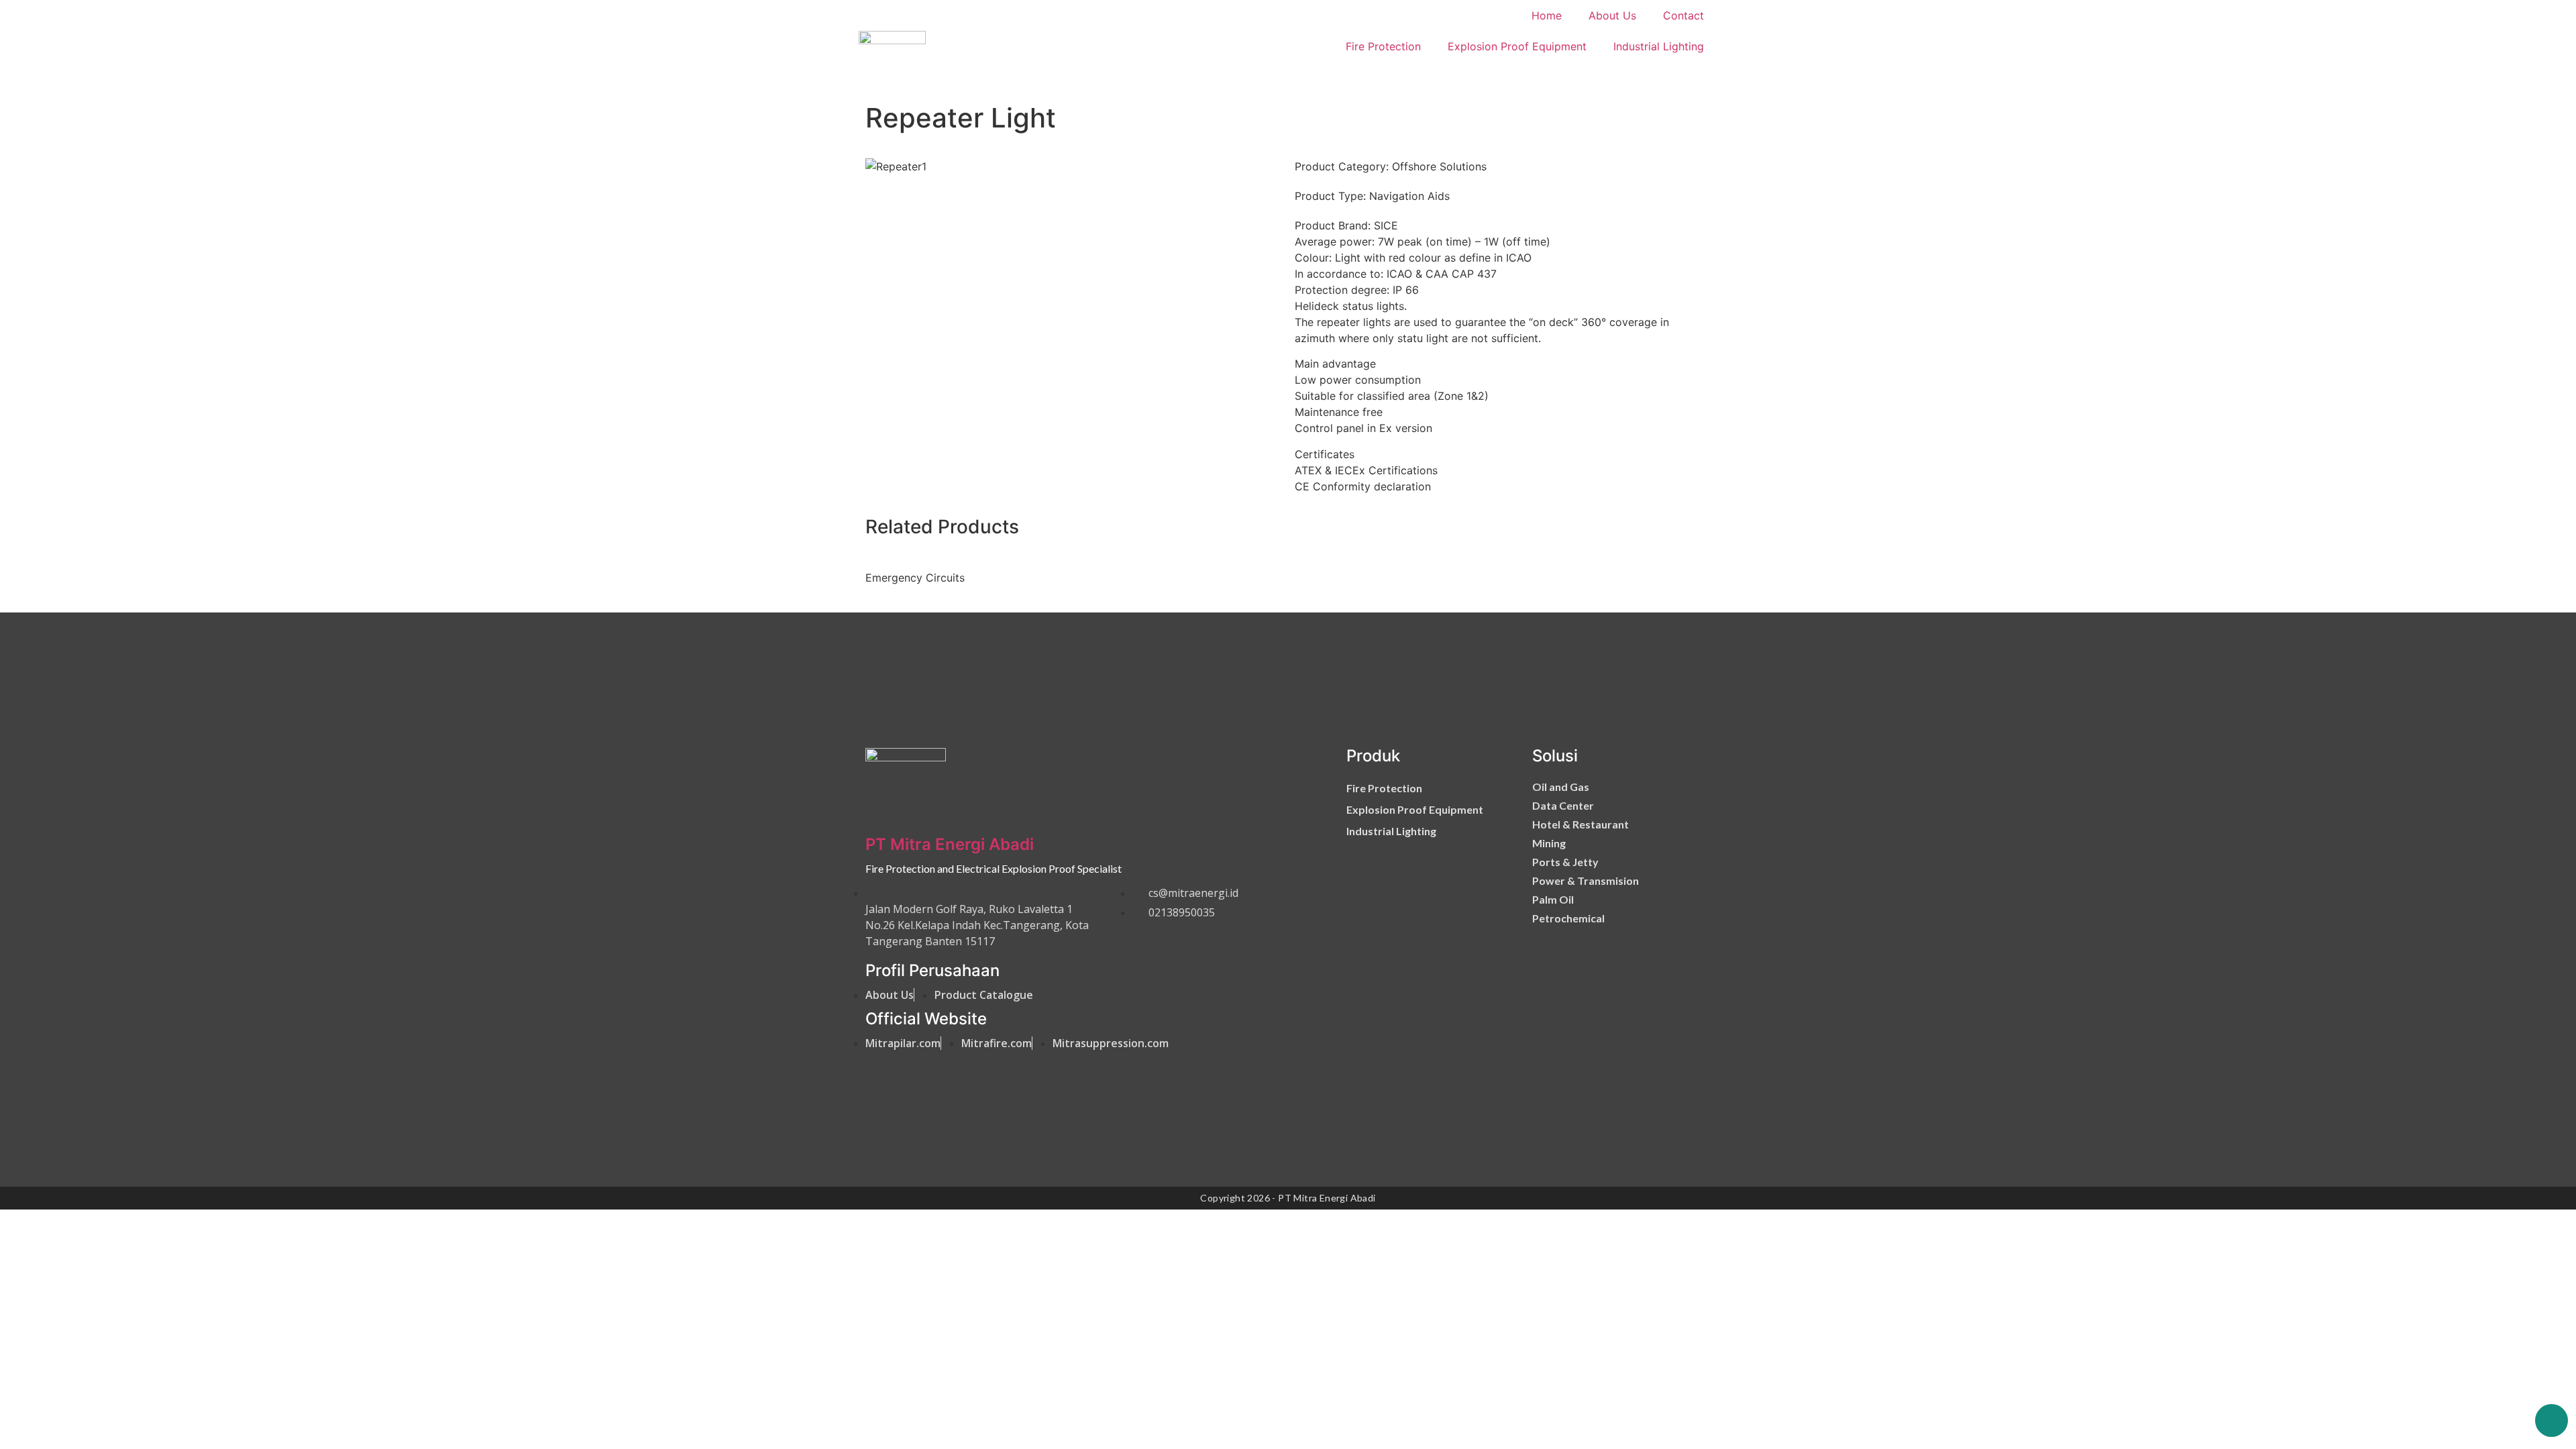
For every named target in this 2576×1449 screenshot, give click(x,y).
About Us (1612, 15)
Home (1547, 15)
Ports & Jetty (1565, 862)
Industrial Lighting (1659, 46)
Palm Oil (1553, 899)
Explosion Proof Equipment (1517, 46)
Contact (1683, 15)
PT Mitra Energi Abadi (950, 844)
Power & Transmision (1586, 880)
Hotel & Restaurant (1580, 824)
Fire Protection (1383, 46)
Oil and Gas (1561, 787)
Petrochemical (1568, 918)
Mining (1549, 843)
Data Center (1563, 805)
